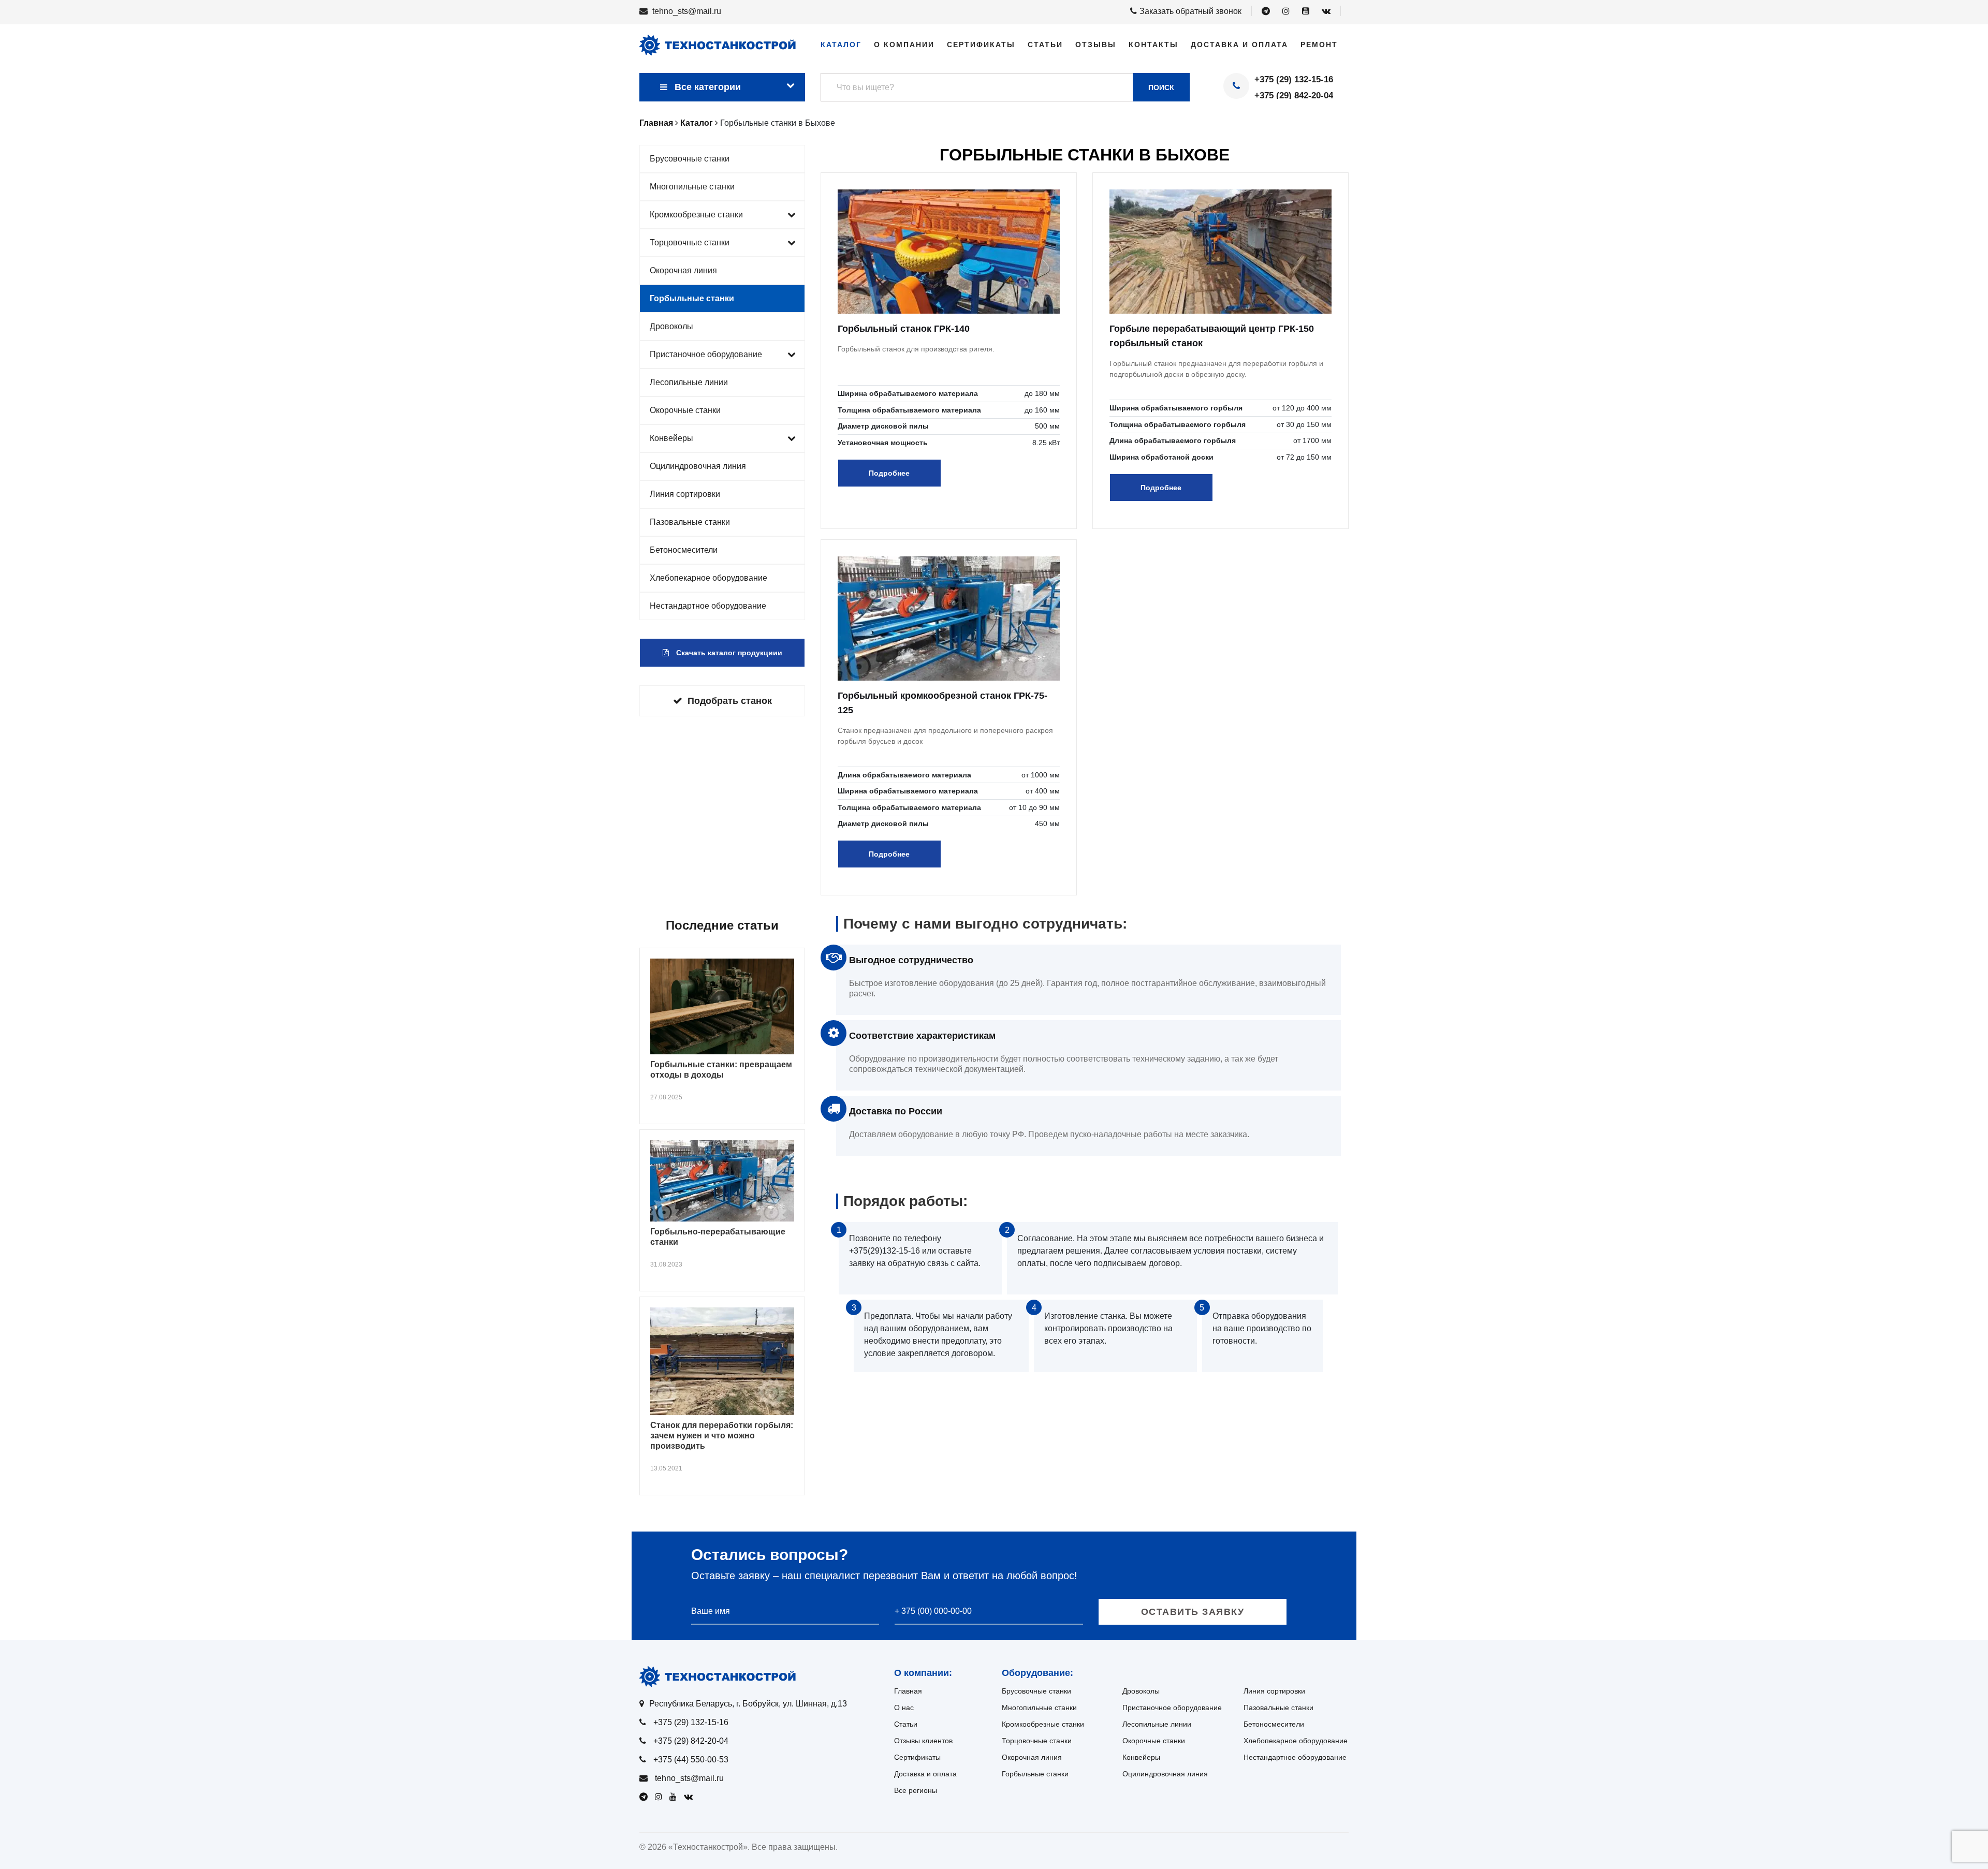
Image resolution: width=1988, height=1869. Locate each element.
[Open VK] (1326, 11)
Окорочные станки (685, 410)
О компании (904, 45)
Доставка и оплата (1239, 45)
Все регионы (916, 1790)
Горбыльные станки (692, 298)
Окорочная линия (683, 270)
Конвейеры (671, 438)
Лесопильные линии (689, 382)
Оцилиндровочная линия (698, 466)
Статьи (1045, 45)
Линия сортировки (685, 494)
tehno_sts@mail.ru (687, 11)
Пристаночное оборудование (706, 354)
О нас (904, 1708)
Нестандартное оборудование (708, 606)
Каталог (841, 45)
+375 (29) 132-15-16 (1294, 79)
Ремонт (1319, 45)
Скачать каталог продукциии (728, 653)
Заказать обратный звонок (1190, 11)
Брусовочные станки (690, 159)
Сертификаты (981, 45)
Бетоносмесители (684, 550)
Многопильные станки (692, 187)
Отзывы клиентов (923, 1741)
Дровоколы (671, 326)
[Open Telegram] (1266, 11)
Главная (908, 1691)
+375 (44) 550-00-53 (691, 1760)
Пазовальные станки (690, 522)
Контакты (1153, 45)
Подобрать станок (730, 701)
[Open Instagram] (1286, 11)
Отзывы (1096, 45)
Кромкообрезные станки (696, 215)
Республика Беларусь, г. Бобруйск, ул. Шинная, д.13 (748, 1704)
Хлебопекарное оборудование (708, 578)
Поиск (1161, 87)
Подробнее (889, 473)
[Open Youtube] (1306, 11)
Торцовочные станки (690, 242)
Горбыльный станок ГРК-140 (904, 329)
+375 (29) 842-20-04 (1294, 95)
